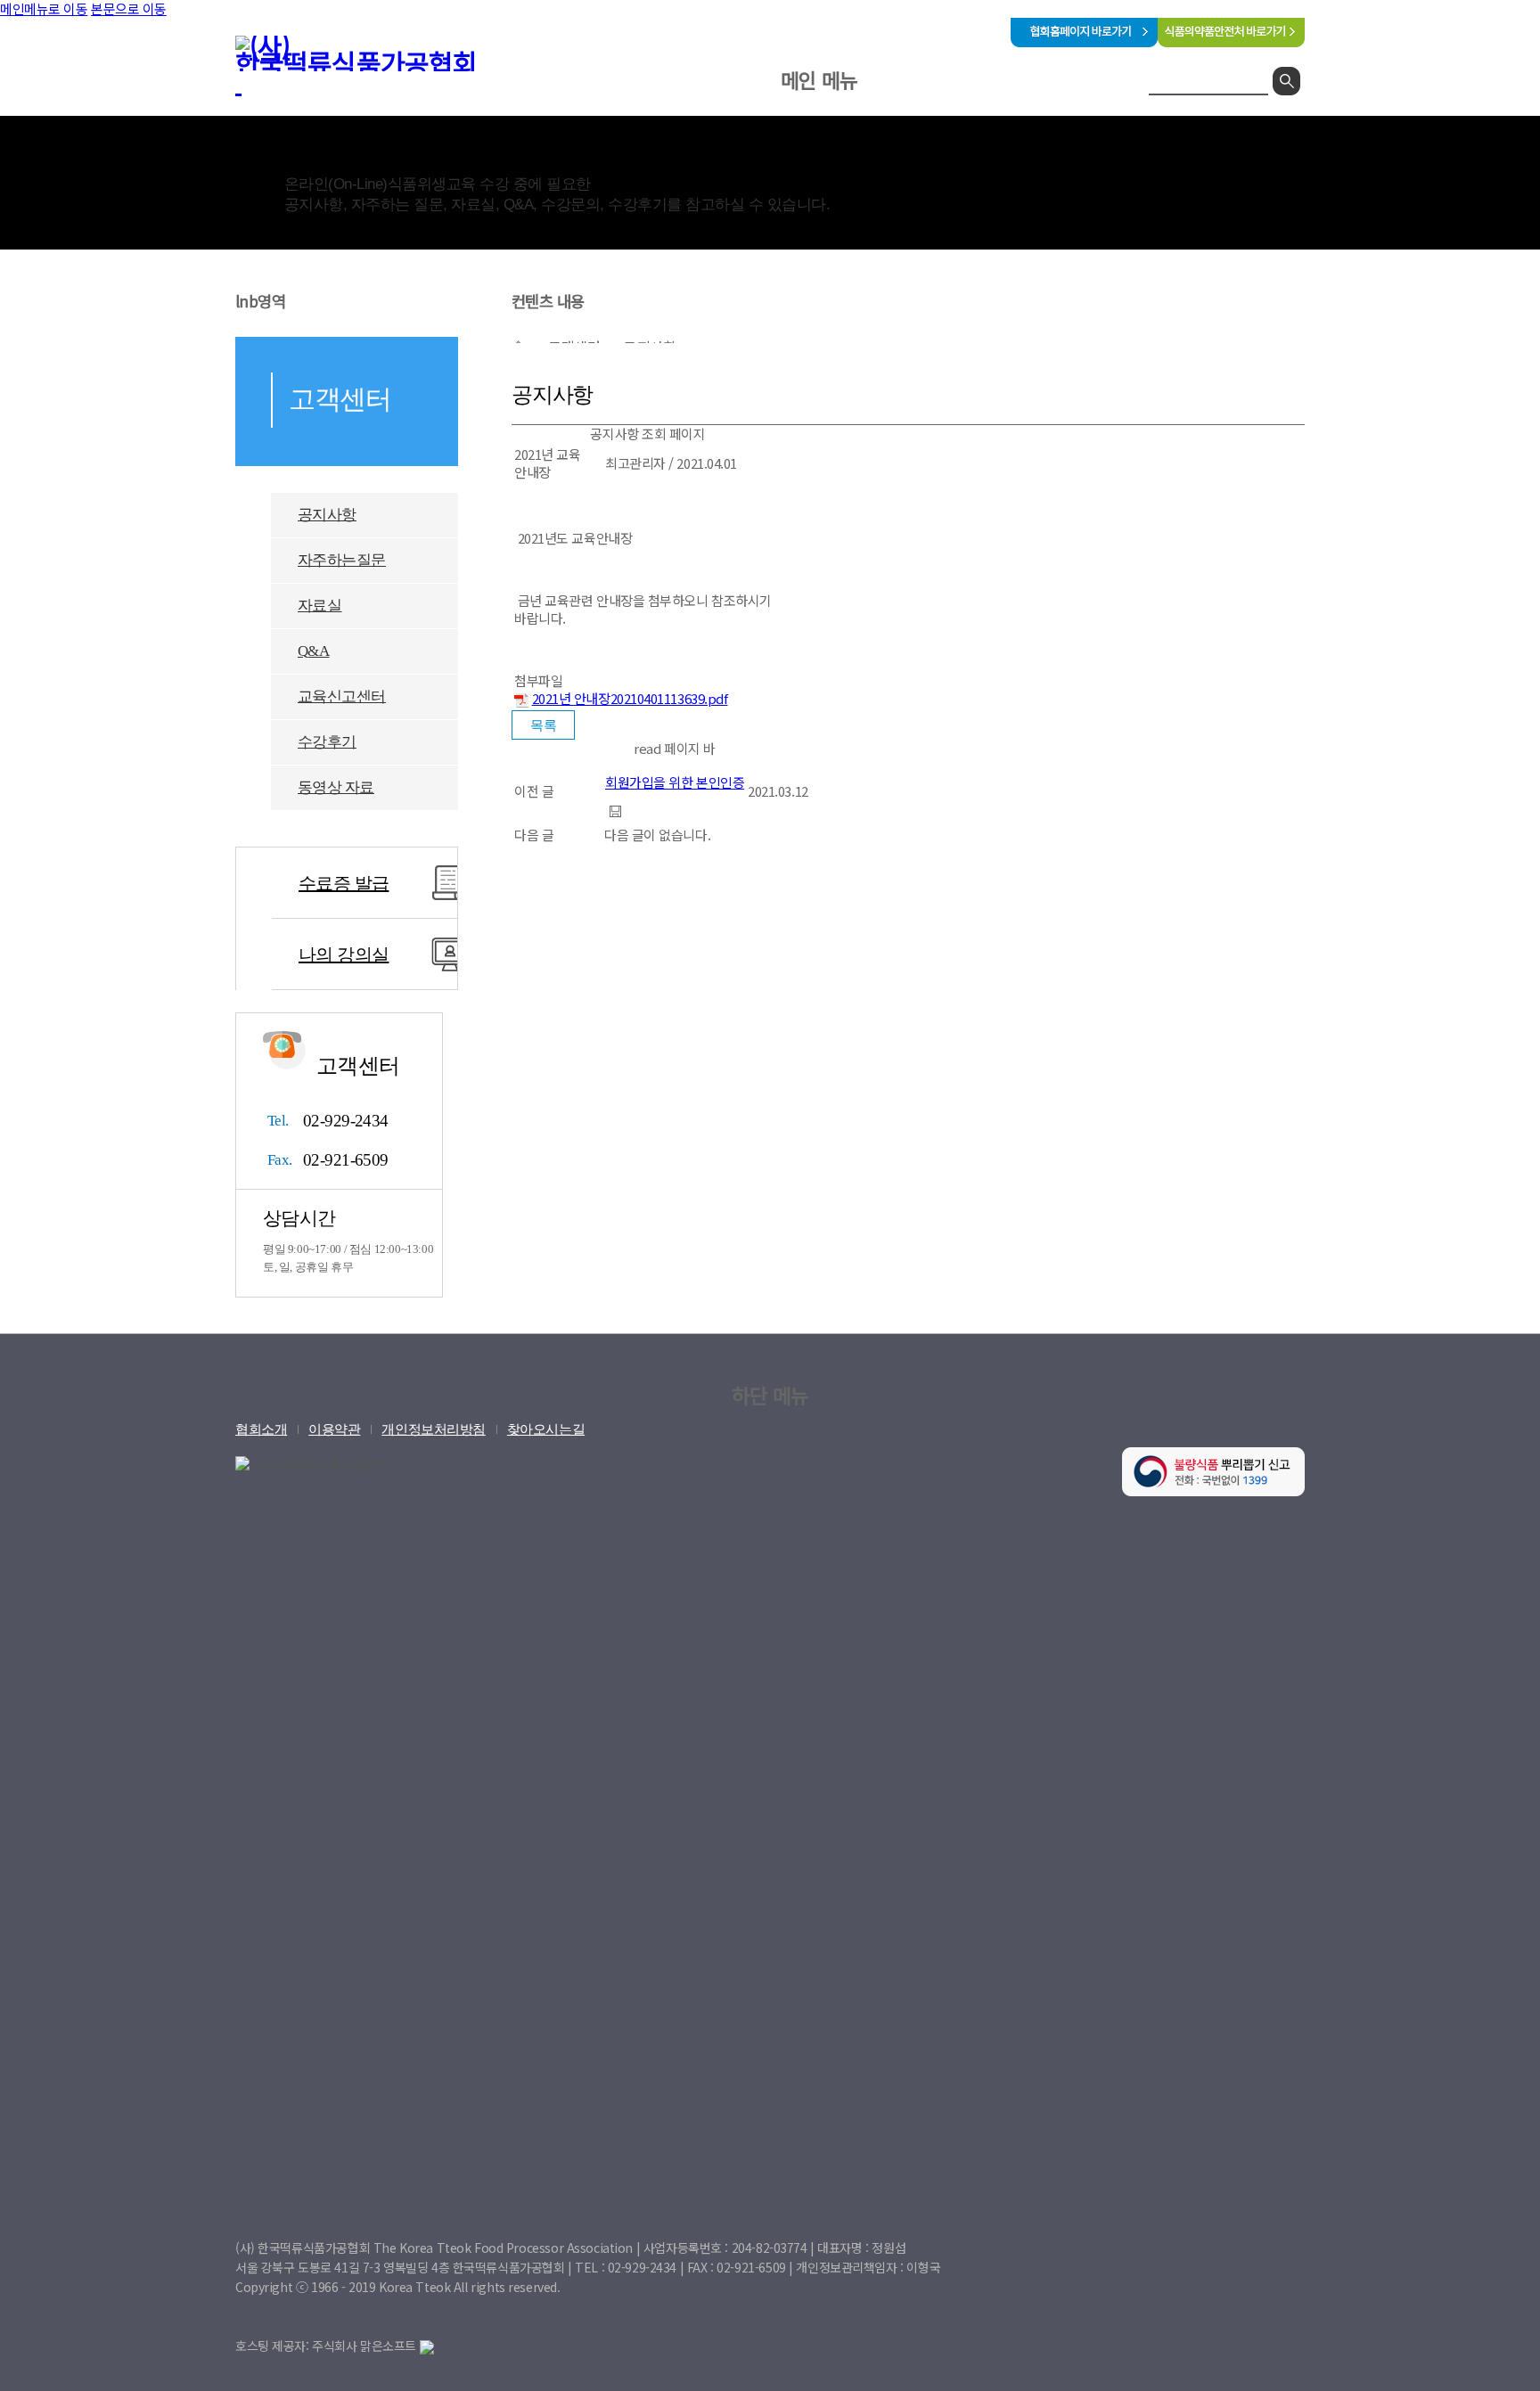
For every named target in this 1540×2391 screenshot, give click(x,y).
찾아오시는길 (546, 1429)
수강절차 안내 (1041, 177)
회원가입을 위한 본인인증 (675, 782)
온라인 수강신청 (810, 128)
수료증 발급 (344, 883)
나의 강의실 (344, 954)
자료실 (319, 606)
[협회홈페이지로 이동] (1084, 41)
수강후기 (327, 742)
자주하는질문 (342, 560)
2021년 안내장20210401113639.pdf (630, 698)
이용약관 (334, 1429)
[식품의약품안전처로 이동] (1231, 41)
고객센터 (938, 128)
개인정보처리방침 (433, 1429)
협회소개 (681, 128)
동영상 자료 (336, 787)
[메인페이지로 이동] (369, 65)
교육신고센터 (342, 696)
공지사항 (327, 515)
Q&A (313, 651)
